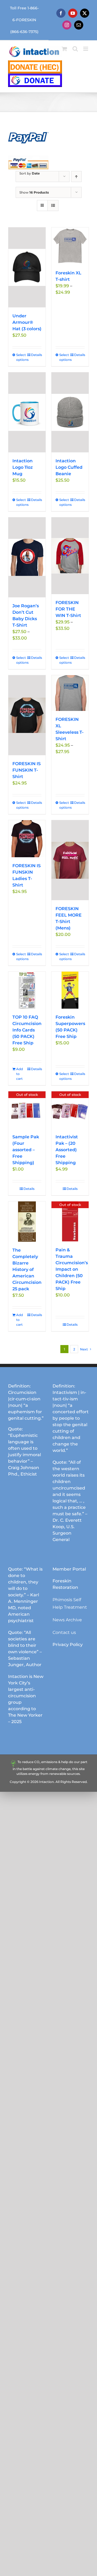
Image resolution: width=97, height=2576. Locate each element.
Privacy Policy (68, 1645)
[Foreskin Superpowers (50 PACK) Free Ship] (70, 990)
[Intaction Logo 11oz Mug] (27, 412)
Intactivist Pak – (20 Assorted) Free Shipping (67, 1150)
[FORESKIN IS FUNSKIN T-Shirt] (27, 715)
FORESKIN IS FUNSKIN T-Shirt (27, 770)
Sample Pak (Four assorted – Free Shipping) (26, 1150)
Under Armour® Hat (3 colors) (27, 322)
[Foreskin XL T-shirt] (70, 246)
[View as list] (53, 206)
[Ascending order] (76, 177)
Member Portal (69, 1569)
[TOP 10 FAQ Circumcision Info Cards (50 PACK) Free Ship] (27, 990)
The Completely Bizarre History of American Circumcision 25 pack (27, 1269)
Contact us (64, 1632)
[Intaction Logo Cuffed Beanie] (70, 412)
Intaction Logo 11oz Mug (23, 467)
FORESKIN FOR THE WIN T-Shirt (68, 609)
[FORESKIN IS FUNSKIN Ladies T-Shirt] (27, 839)
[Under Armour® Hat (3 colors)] (27, 267)
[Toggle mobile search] (75, 49)
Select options (21, 357)
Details (36, 355)
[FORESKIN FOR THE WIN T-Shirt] (70, 556)
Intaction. (47, 1782)
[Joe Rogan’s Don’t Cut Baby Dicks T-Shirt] (27, 557)
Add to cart (20, 1074)
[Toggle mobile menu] (86, 49)
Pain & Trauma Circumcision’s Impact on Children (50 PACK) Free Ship (72, 1269)
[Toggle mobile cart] (64, 49)
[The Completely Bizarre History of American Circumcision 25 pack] (27, 1222)
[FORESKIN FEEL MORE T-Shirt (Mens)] (70, 860)
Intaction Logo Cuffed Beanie (69, 467)
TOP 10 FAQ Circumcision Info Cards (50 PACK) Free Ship (27, 1030)
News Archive (67, 1620)
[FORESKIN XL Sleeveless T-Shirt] (70, 693)
